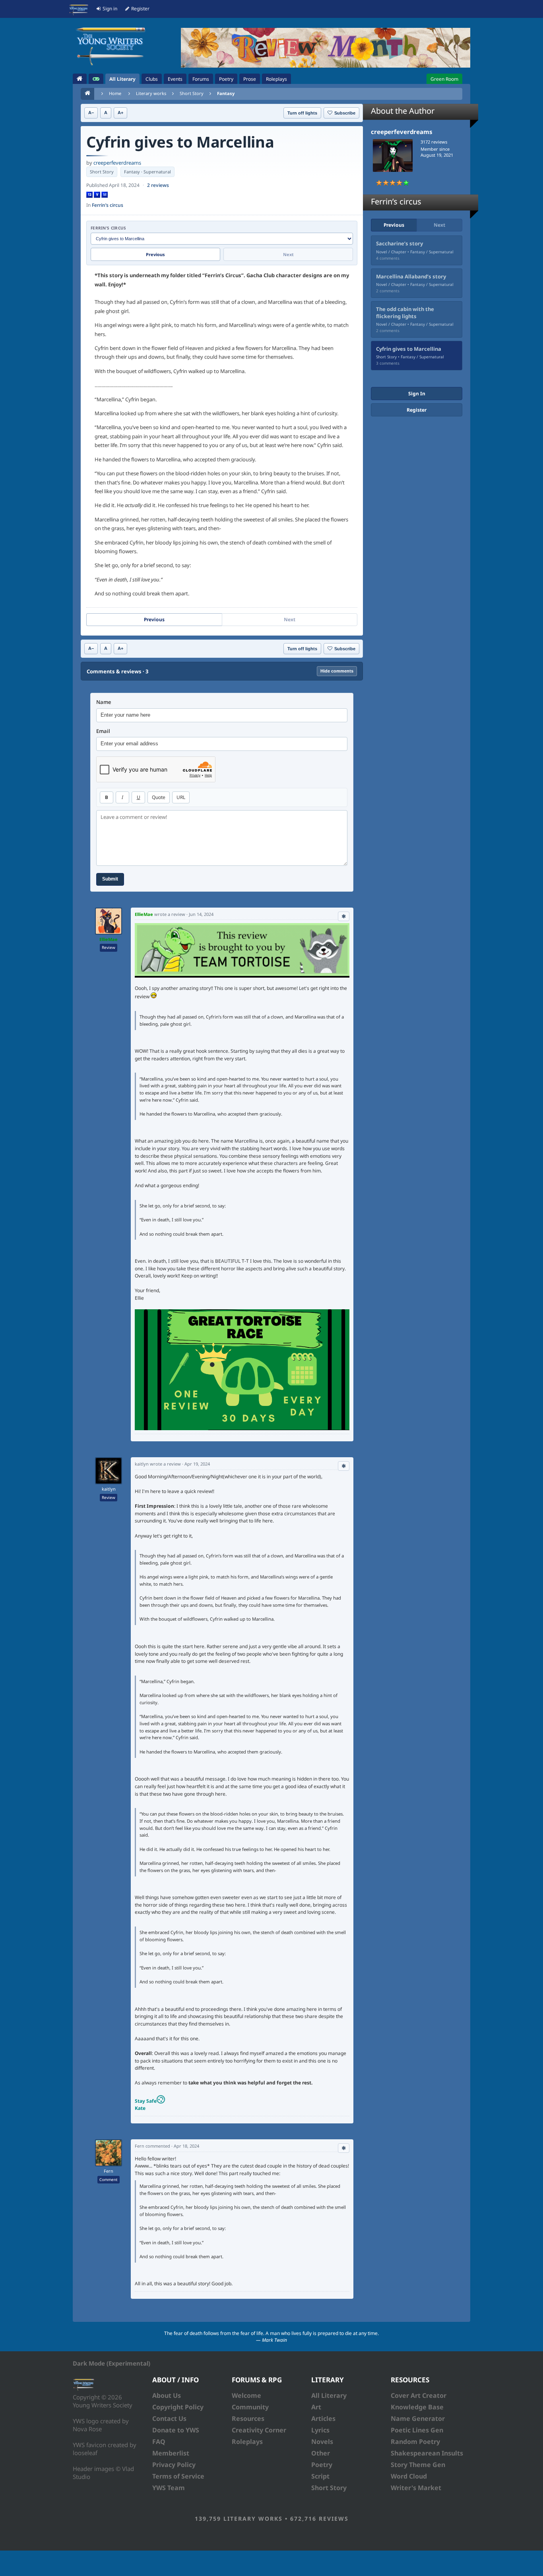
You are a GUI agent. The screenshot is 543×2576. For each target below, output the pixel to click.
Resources (248, 2419)
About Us (167, 2395)
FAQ (159, 2442)
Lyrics (320, 2430)
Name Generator (418, 2419)
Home (115, 93)
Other (321, 2453)
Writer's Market (416, 2488)
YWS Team (169, 2488)
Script (320, 2476)
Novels (322, 2442)
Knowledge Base (417, 2407)
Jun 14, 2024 (201, 914)
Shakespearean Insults (427, 2453)
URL (181, 797)
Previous (155, 254)
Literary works (151, 93)
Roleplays (247, 2442)
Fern (109, 2171)
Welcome (246, 2395)
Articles (323, 2419)
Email (103, 731)
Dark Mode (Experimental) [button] (112, 2363)
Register (417, 410)
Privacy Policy (174, 2465)
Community (250, 2407)
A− (91, 113)
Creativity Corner (259, 2430)
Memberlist (171, 2453)
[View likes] (344, 916)
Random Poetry (415, 2442)
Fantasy (226, 93)
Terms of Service (178, 2476)
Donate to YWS (176, 2430)
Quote (159, 797)
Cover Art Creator (419, 2395)
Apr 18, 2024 (186, 2146)
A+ (120, 113)
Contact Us (169, 2419)
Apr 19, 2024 (197, 1464)
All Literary (329, 2395)
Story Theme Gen (418, 2465)
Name (104, 702)
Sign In (417, 394)
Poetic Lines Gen (417, 2430)
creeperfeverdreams (117, 163)
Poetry (322, 2465)
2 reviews (158, 185)
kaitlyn (109, 1489)
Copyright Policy (178, 2407)
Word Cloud (409, 2476)
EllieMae (109, 939)
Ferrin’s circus (108, 205)
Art (316, 2407)
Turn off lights (302, 113)
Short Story (192, 93)
